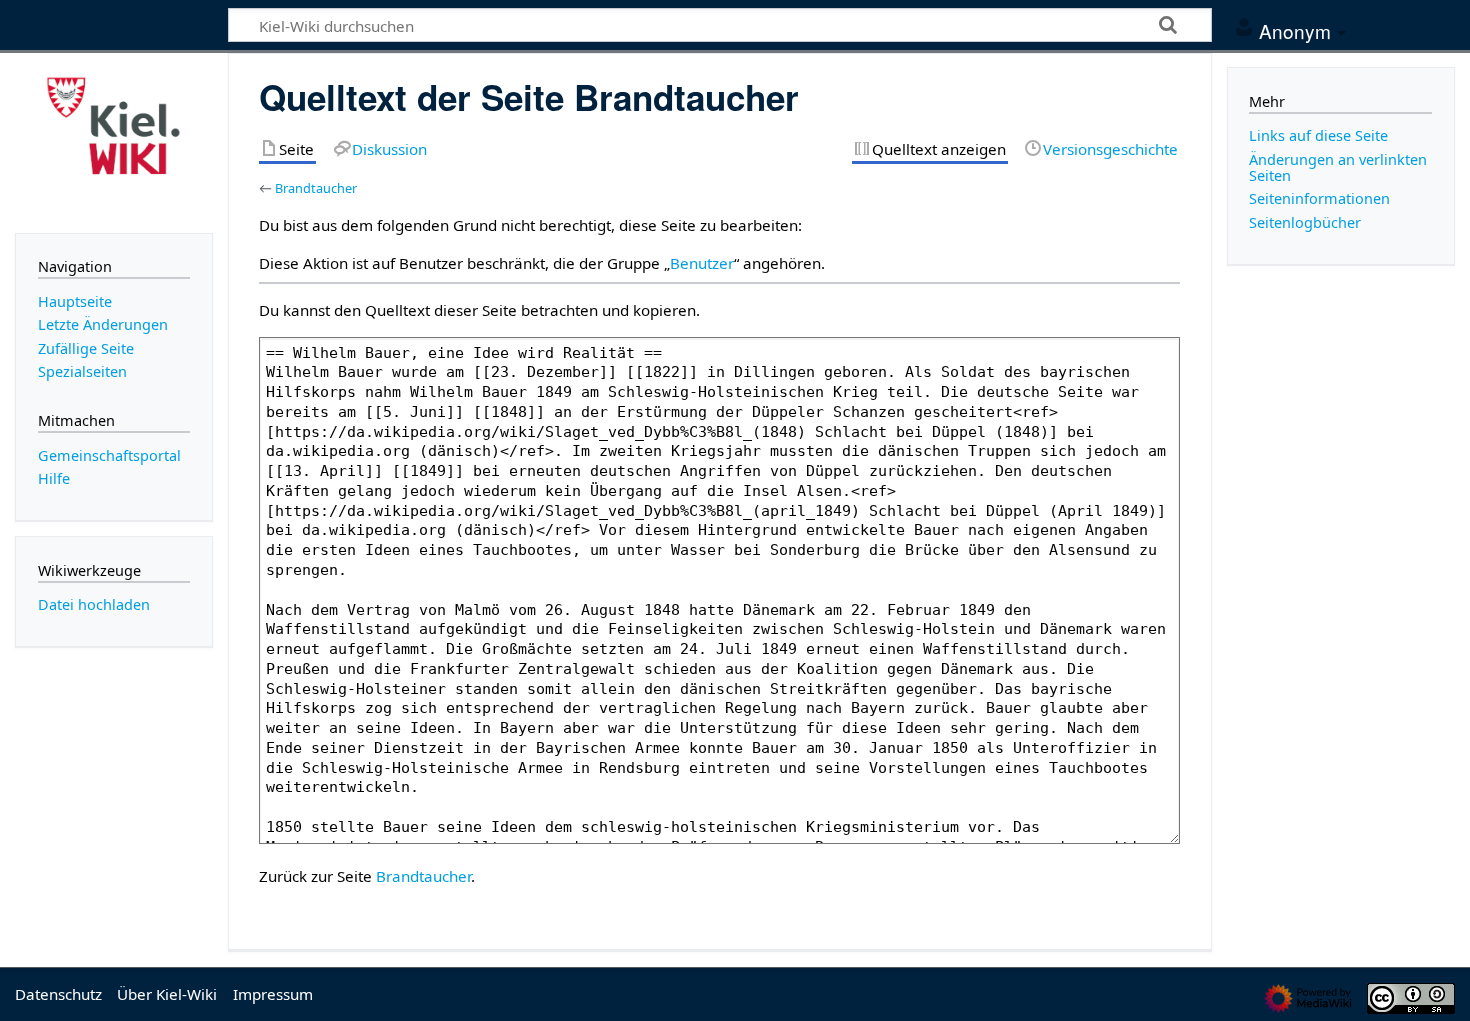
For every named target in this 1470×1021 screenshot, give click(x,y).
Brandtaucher (316, 188)
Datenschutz (58, 994)
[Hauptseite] (114, 141)
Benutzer (702, 263)
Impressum (273, 994)
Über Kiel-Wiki (167, 994)
